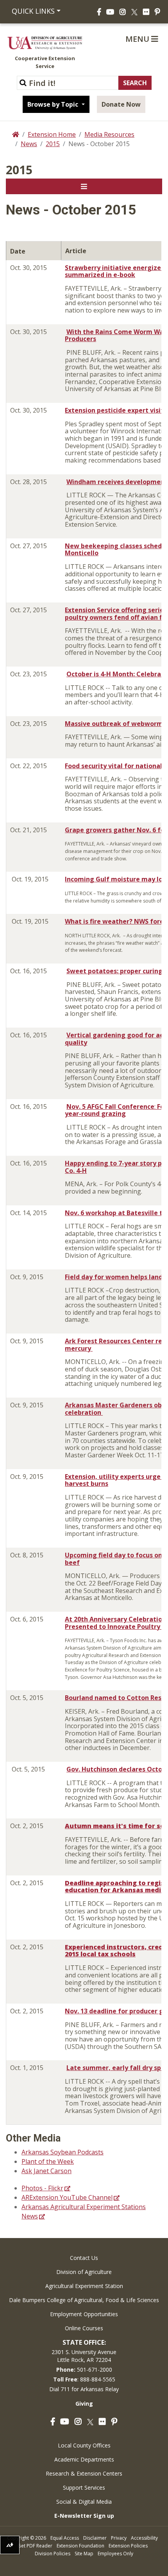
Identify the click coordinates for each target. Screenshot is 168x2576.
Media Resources (109, 134)
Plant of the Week (48, 2161)
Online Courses (84, 2328)
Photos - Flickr (42, 2188)
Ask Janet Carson (46, 2171)
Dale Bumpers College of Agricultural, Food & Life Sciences (84, 2300)
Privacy (119, 2538)
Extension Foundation (80, 2546)
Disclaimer (95, 2538)
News (29, 144)
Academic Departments (84, 2459)
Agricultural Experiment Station (84, 2286)
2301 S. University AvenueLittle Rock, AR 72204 (84, 2356)
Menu (138, 39)
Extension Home (52, 134)
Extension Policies (128, 2546)
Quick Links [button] (33, 11)
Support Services (84, 2488)
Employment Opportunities (84, 2314)
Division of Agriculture (84, 2272)
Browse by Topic (54, 104)
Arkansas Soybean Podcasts (63, 2152)
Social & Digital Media (84, 2502)
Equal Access (65, 2538)
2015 (53, 144)
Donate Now (121, 104)
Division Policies (53, 2554)
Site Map (84, 2554)
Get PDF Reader (35, 2546)
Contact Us (84, 2258)
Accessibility (144, 2538)
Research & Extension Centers (84, 2473)
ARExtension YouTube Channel (67, 2197)
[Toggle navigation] (84, 186)
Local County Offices (84, 2445)
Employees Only (115, 2554)
